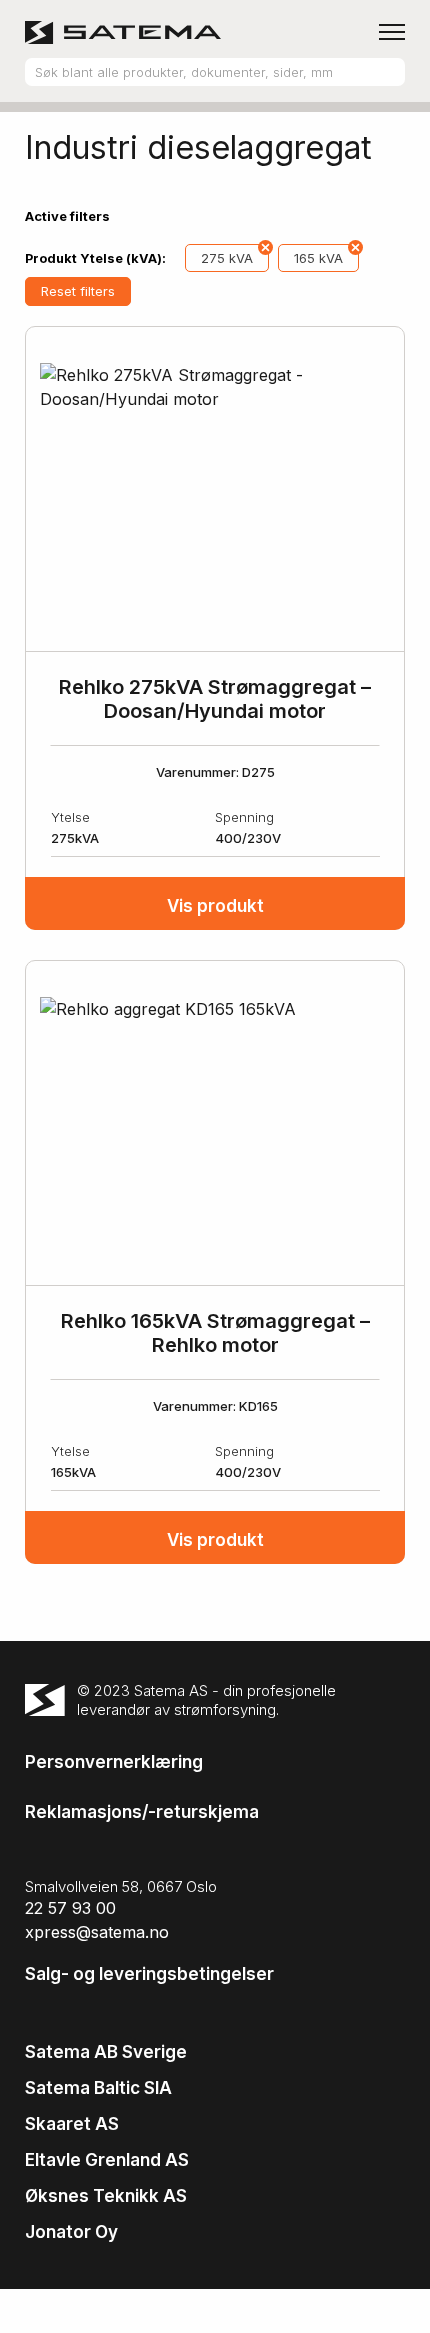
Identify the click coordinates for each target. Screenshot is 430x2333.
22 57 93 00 (70, 1908)
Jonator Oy (71, 2232)
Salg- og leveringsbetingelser (149, 1974)
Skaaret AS (72, 2124)
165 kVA (318, 258)
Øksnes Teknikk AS (106, 2196)
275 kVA (227, 258)
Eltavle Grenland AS (107, 2160)
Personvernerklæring (114, 1762)
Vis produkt (215, 906)
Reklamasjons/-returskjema (142, 1812)
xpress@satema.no (97, 1932)
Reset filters (78, 291)
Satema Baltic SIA (98, 2088)
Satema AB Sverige (106, 2052)
